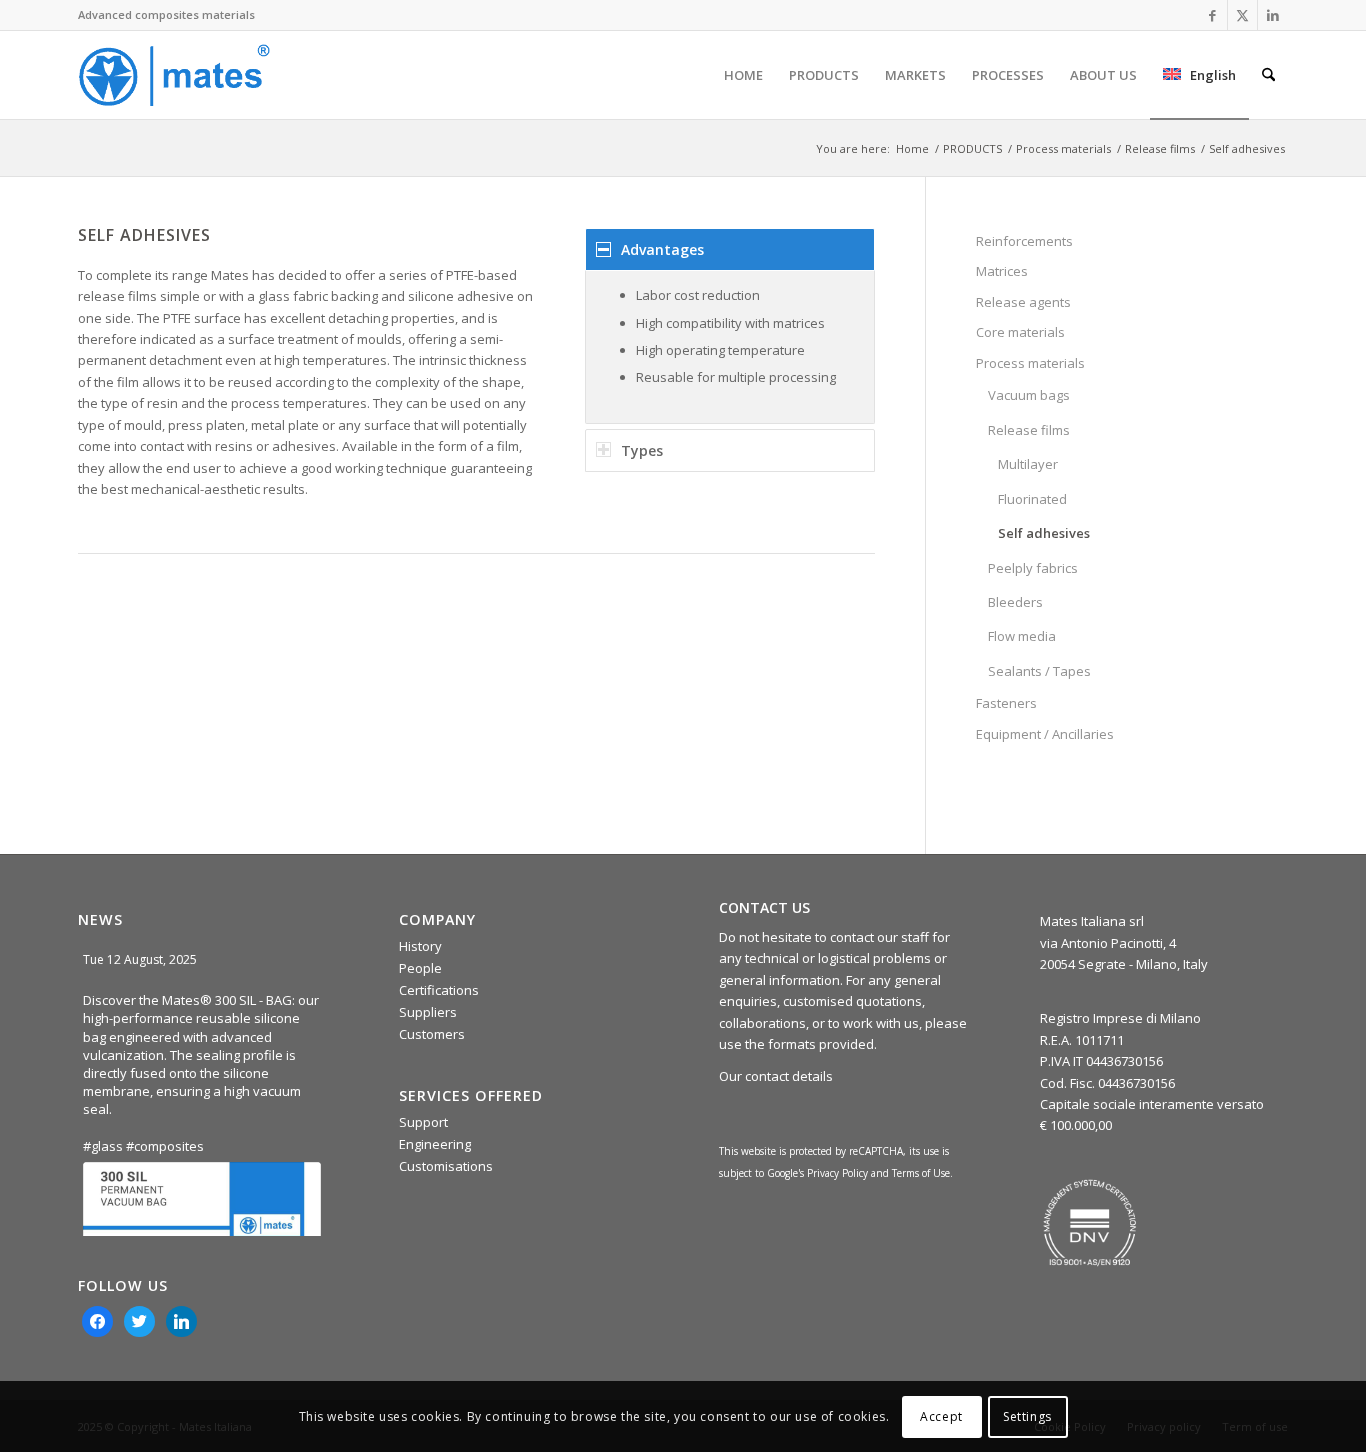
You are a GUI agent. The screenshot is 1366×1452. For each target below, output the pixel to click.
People (420, 968)
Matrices (1002, 271)
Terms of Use (921, 1173)
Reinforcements (1024, 241)
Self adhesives (1044, 533)
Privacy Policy (837, 1173)
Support (423, 1122)
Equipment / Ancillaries (1045, 734)
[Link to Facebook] (1212, 15)
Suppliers (428, 1012)
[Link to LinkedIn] (1273, 15)
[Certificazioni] (1090, 1223)
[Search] (1268, 75)
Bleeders (1015, 602)
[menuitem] (743, 75)
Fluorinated (1032, 499)
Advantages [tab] (662, 249)
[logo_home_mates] (174, 75)
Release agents (1023, 302)
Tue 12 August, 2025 (141, 959)
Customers (432, 1034)
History (420, 946)
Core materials (1020, 332)
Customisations (446, 1166)
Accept (941, 1416)
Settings (1027, 1416)
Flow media (1022, 636)
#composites (165, 1146)
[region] (730, 347)
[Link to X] (1242, 15)
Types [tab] (642, 450)
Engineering (435, 1144)
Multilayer (1028, 464)
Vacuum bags (1029, 395)
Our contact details (776, 1076)
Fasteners (1006, 703)
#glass (103, 1146)
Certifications (439, 990)
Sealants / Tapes (1039, 671)
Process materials (1030, 363)
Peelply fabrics (1033, 568)
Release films (1029, 430)
